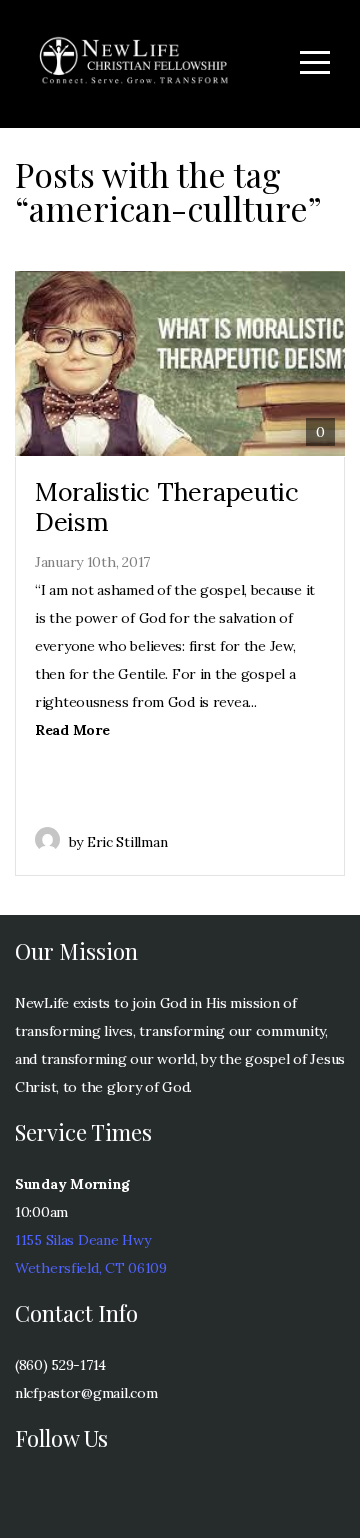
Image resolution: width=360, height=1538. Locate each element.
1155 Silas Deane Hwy (82, 1240)
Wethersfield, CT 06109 (91, 1268)
